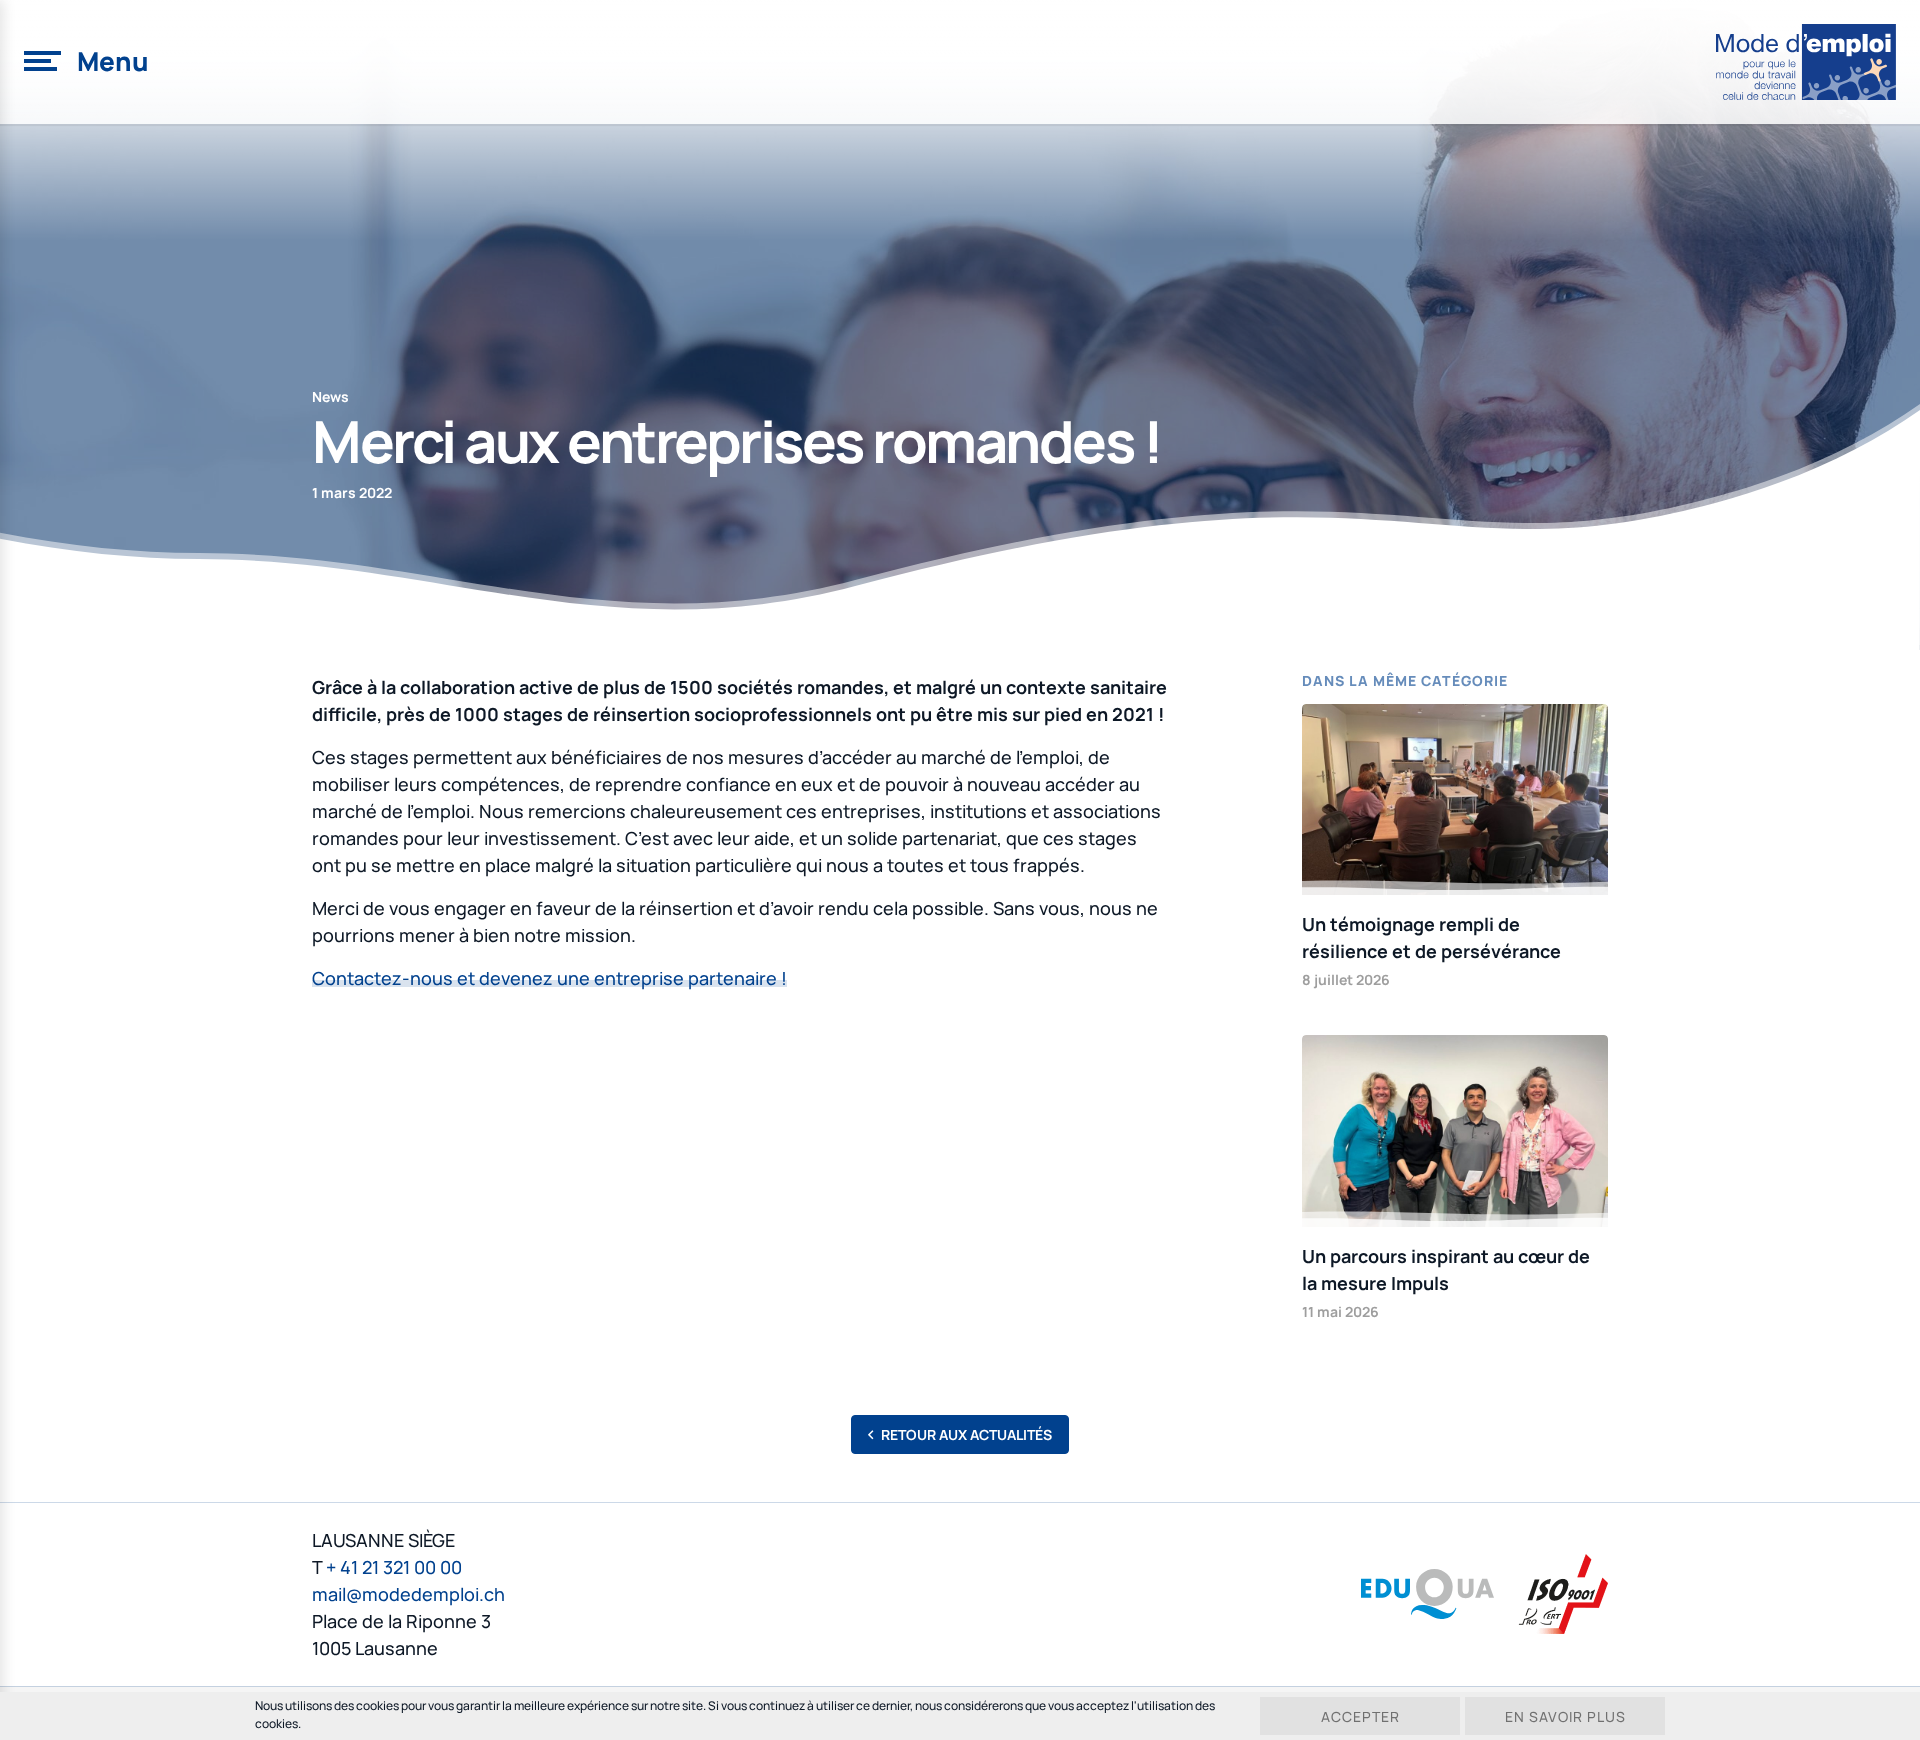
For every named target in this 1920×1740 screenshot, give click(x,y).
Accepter (1360, 1716)
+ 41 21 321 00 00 (394, 1567)
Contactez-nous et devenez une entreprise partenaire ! (549, 978)
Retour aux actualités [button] (966, 1434)
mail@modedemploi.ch (408, 1594)
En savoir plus (1565, 1716)
